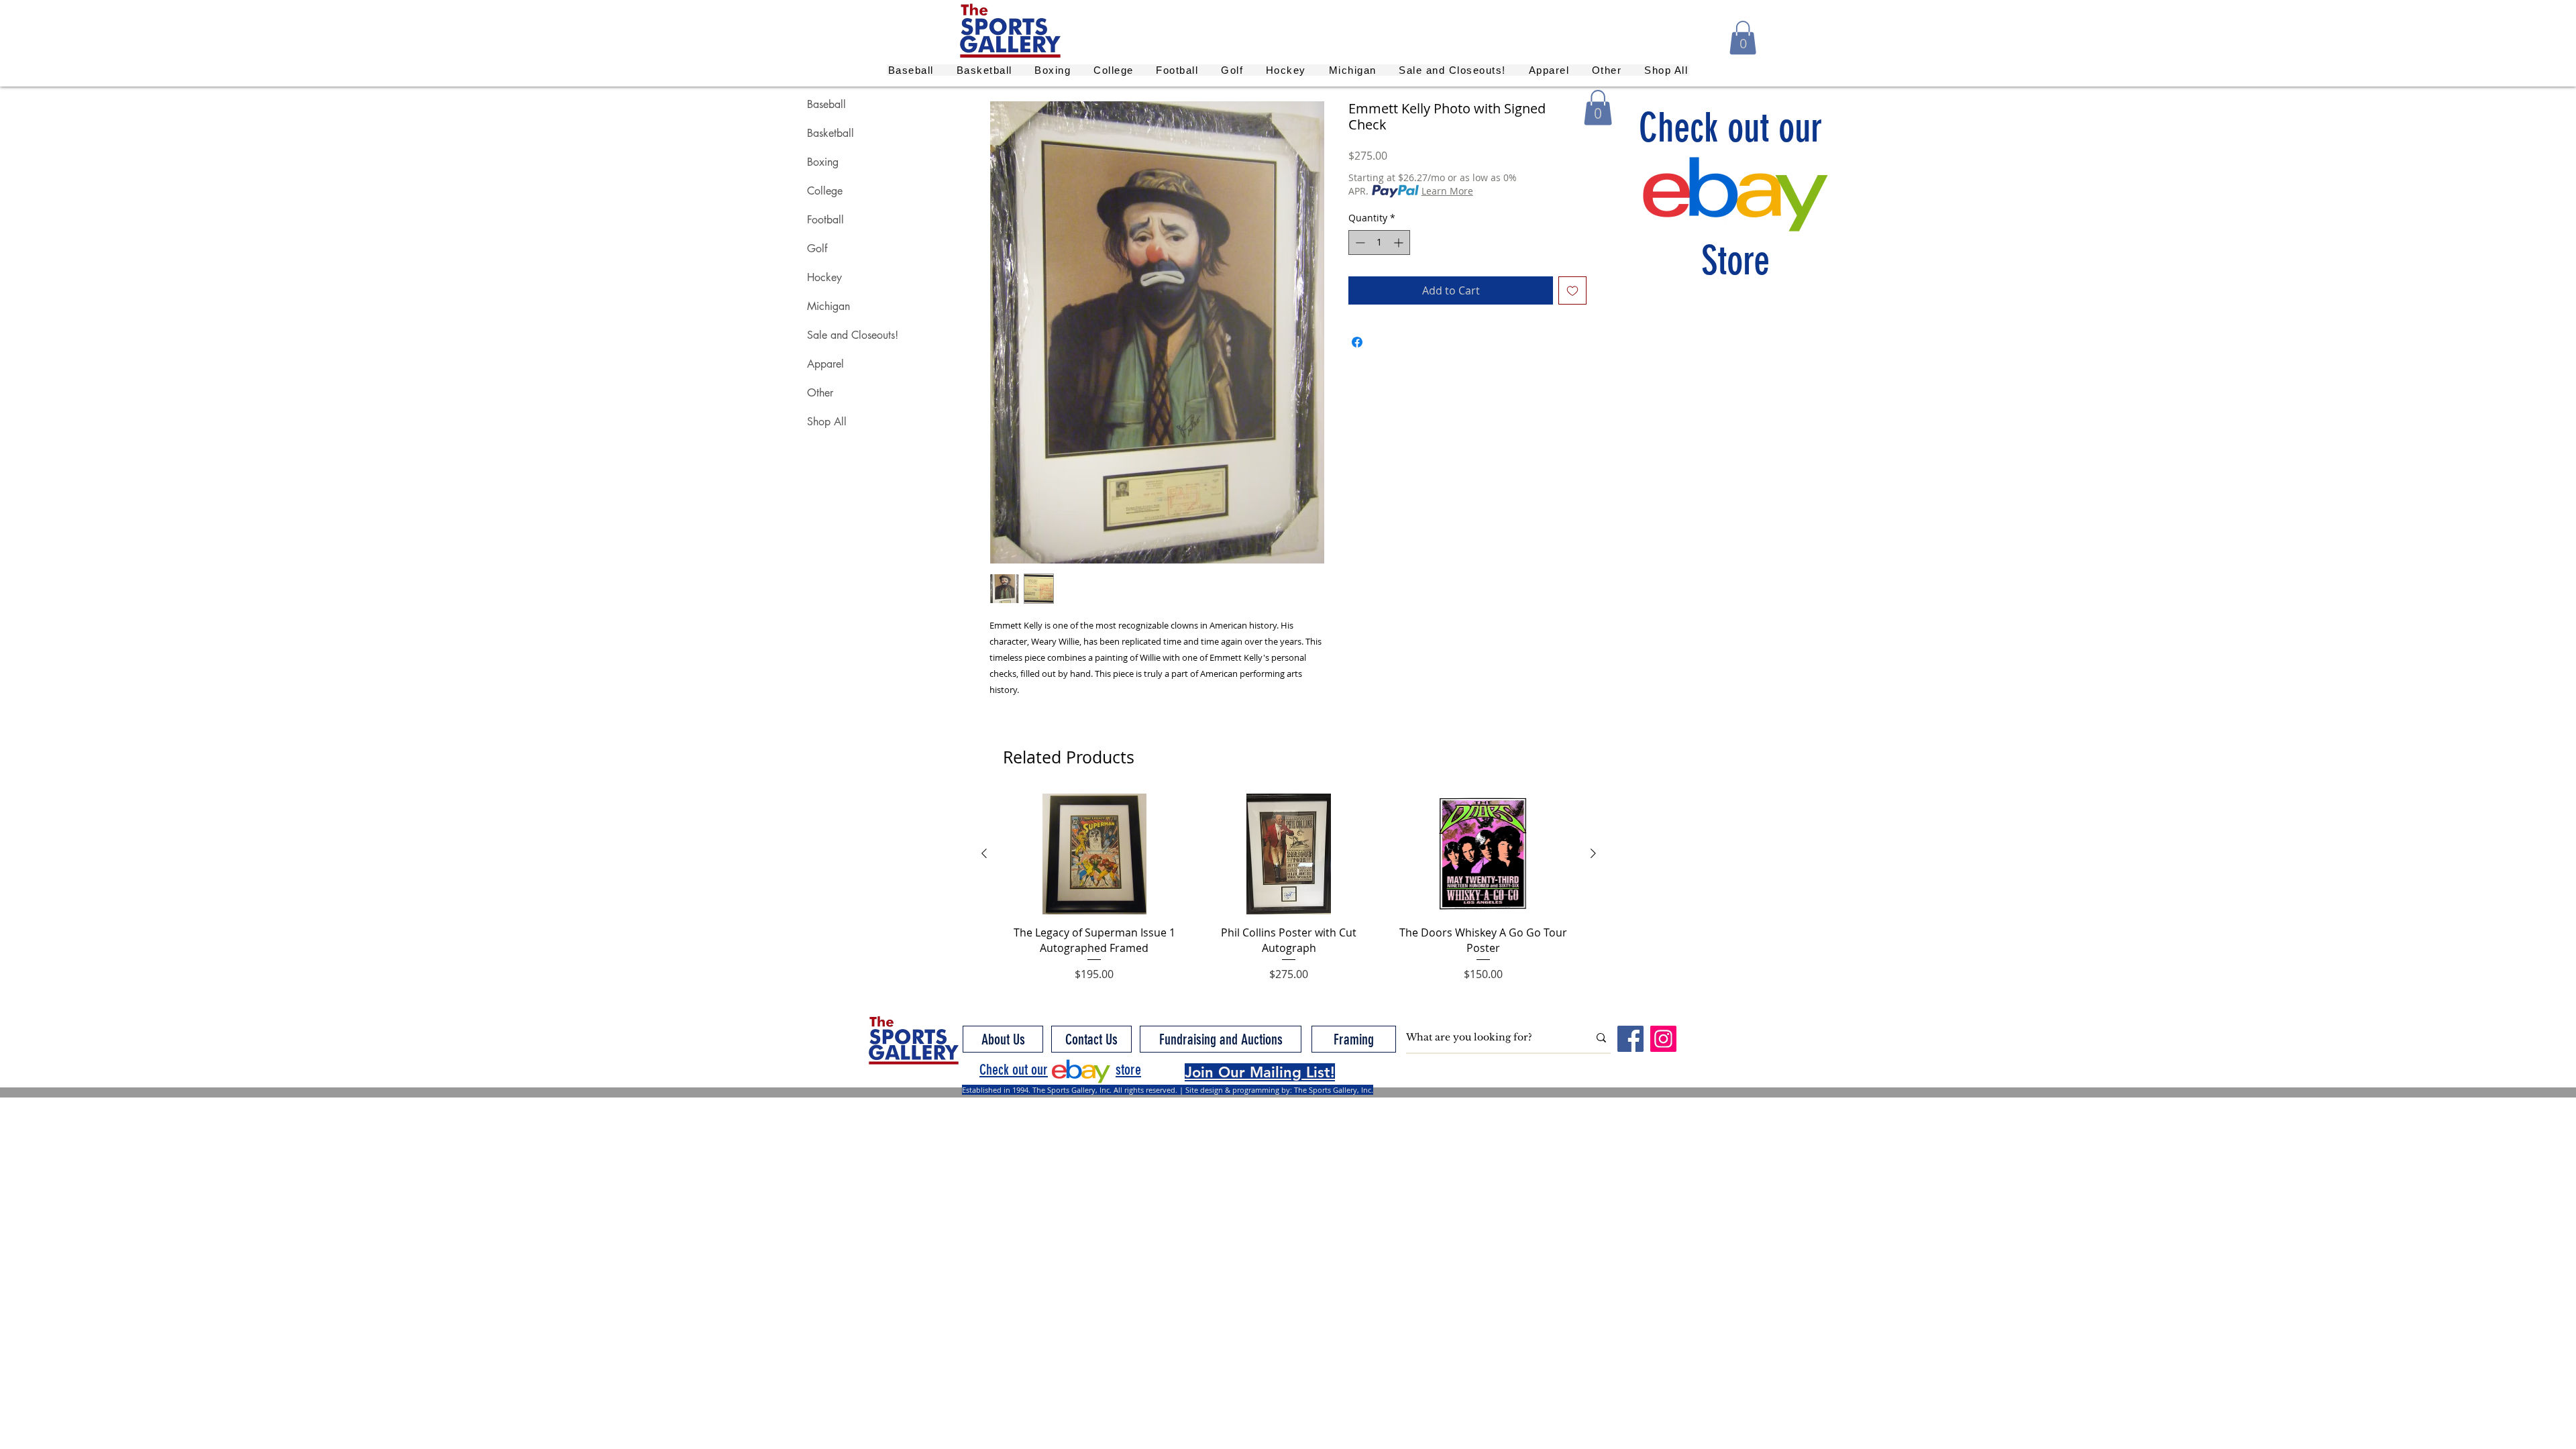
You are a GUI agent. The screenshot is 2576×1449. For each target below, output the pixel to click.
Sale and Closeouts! (853, 335)
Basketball (830, 133)
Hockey (824, 277)
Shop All (827, 422)
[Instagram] (1663, 1039)
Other (820, 393)
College (825, 191)
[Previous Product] (984, 853)
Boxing (823, 162)
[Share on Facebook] (1357, 342)
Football (825, 220)
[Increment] (1400, 243)
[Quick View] (1094, 854)
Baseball (826, 104)
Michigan (828, 306)
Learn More (1447, 191)
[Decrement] (1359, 243)
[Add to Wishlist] (1572, 290)
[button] (1743, 38)
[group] (1289, 888)
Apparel (825, 364)
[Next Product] (1593, 853)
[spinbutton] (1379, 243)
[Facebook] (1630, 1039)
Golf (817, 249)
